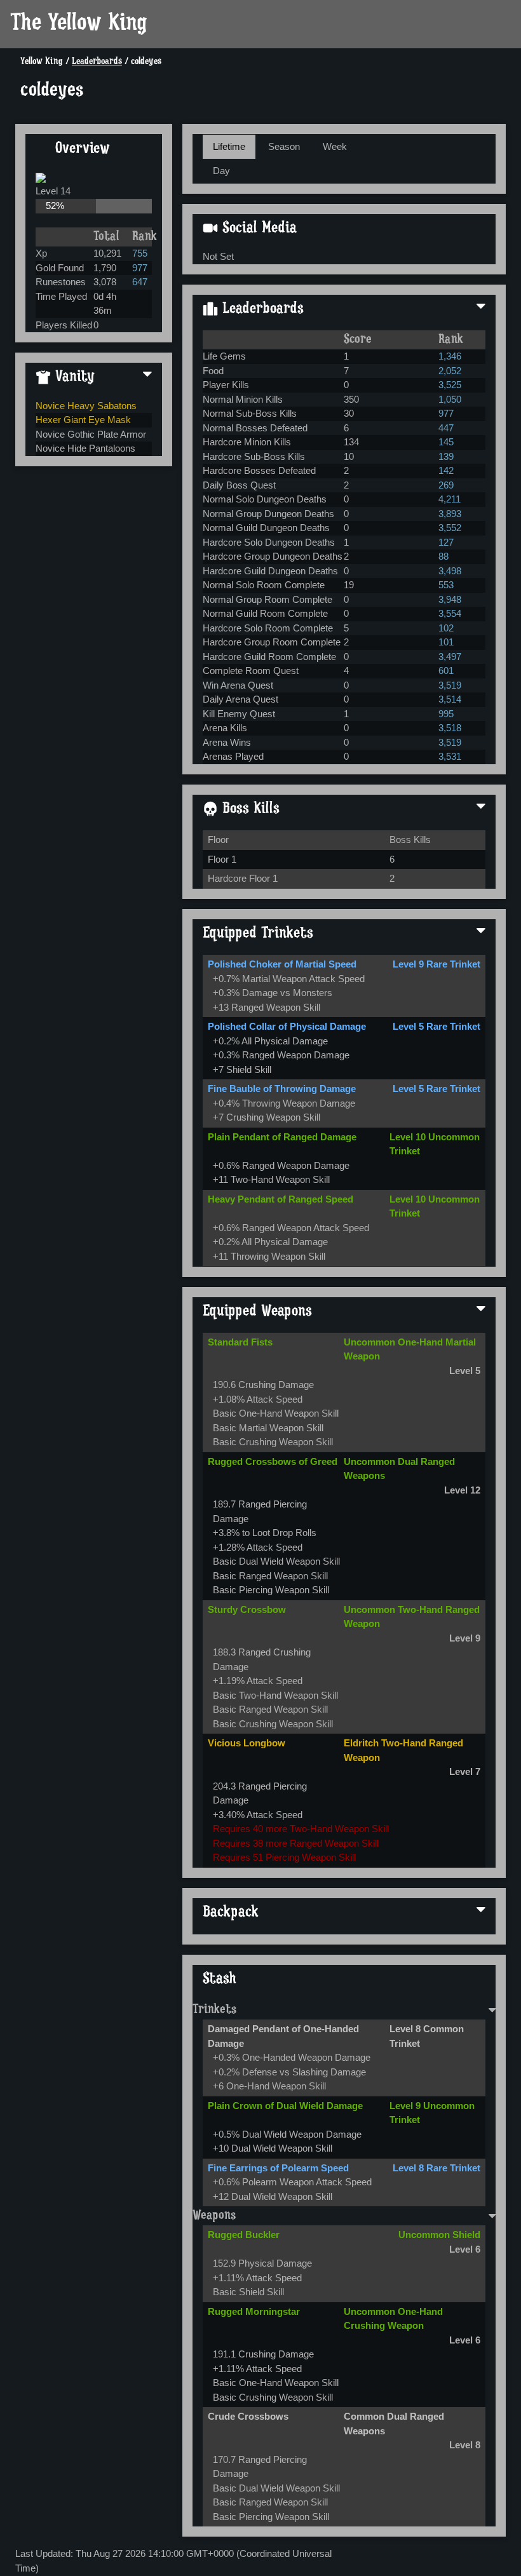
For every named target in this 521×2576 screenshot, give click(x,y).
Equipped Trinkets (258, 934)
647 (140, 282)
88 (443, 556)
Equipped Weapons (257, 1312)
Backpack (231, 1913)
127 (446, 542)
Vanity (73, 377)
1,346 (450, 356)
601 (446, 671)
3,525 (450, 385)
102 (446, 628)
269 (446, 485)
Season (284, 146)
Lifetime (229, 146)
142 (446, 470)
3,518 (450, 728)
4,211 (450, 499)
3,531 (450, 756)
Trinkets (214, 2010)
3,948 (450, 599)
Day (221, 171)
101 (446, 642)
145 (446, 442)
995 (446, 714)
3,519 (450, 685)
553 (446, 585)
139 (446, 456)
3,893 (450, 514)
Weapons (214, 2216)
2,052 (450, 371)
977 (140, 268)
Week (335, 146)
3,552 (450, 528)
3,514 (450, 699)
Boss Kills (249, 809)
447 (446, 428)
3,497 (450, 657)
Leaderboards (97, 62)
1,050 (450, 399)
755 (140, 253)
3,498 (450, 571)
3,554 (450, 613)
